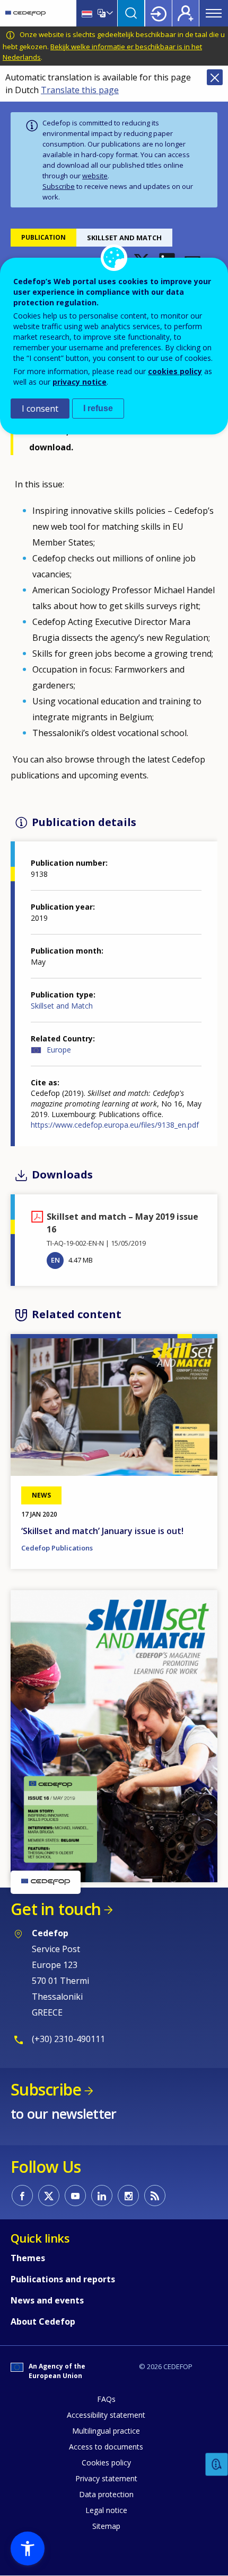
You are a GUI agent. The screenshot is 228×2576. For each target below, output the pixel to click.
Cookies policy (106, 2462)
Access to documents (106, 2447)
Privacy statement (106, 2478)
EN (55, 1260)
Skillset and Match (62, 1006)
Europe (59, 1050)
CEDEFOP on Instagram (128, 2196)
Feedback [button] (217, 2465)
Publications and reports (63, 2279)
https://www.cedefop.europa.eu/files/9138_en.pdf (115, 1125)
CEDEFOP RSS (155, 2196)
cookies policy (175, 371)
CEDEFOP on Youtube (75, 2196)
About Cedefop (43, 2321)
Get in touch (56, 1909)
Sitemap (106, 2526)
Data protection (106, 2494)
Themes (28, 2258)
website (95, 176)
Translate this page (80, 90)
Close (215, 77)
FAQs (106, 2399)
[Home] (25, 13)
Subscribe (59, 186)
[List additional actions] (109, 13)
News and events (47, 2300)
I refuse (98, 408)
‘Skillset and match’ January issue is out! (102, 1531)
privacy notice (80, 382)
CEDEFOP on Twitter (49, 2196)
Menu (214, 13)
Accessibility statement (106, 2415)
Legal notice (106, 2510)
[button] (114, 1735)
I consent (40, 409)
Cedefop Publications (57, 1548)
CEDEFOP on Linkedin (102, 2196)
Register (186, 13)
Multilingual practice (106, 2431)
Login (159, 13)
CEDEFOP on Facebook (22, 2196)
